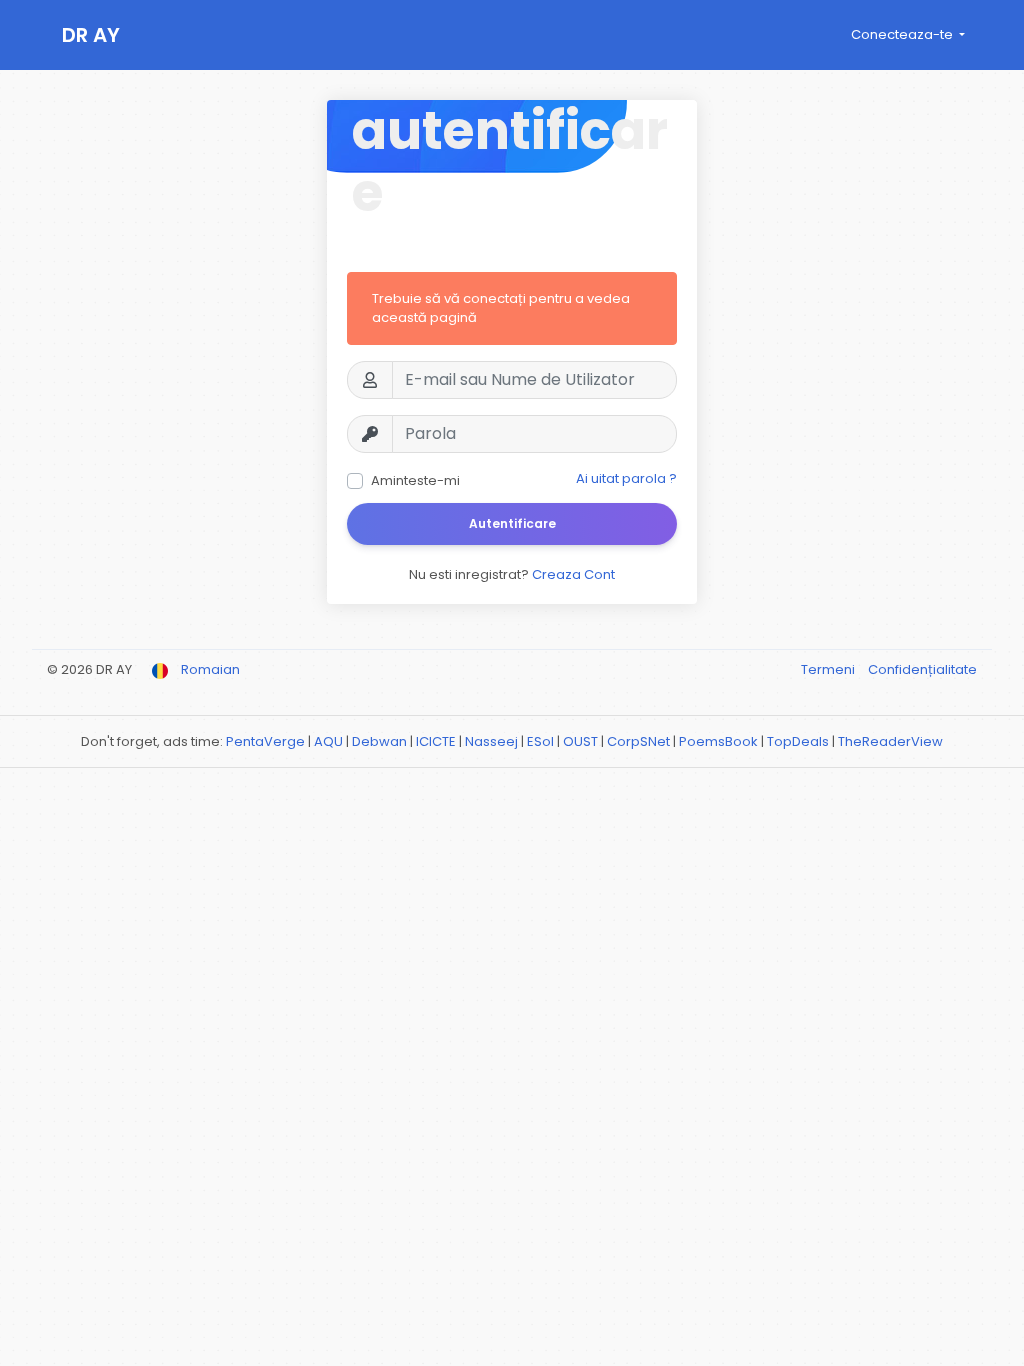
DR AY (91, 35)
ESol (540, 741)
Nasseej (491, 741)
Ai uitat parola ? (626, 478)
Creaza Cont (573, 574)
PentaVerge (265, 741)
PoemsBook (718, 741)
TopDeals (798, 741)
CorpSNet (638, 741)
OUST (580, 741)
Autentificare (512, 523)
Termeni (829, 669)
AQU (328, 741)
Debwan (379, 741)
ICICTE (436, 741)
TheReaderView (890, 741)
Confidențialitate (922, 669)
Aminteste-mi (415, 480)
